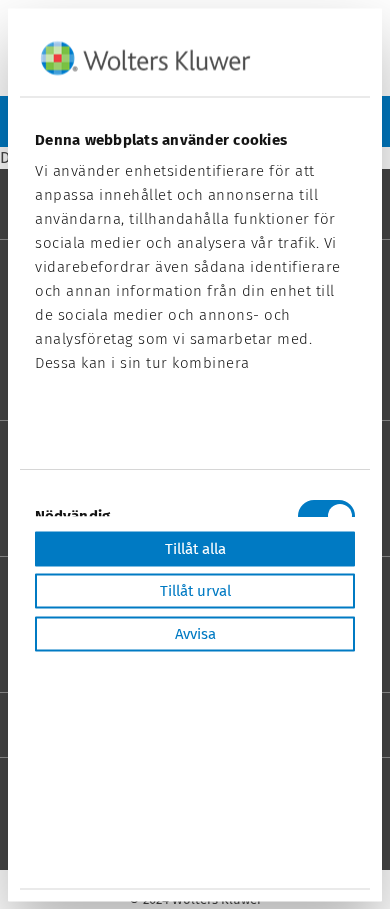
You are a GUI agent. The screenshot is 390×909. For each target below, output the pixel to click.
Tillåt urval (195, 591)
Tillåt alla (195, 548)
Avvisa (195, 633)
